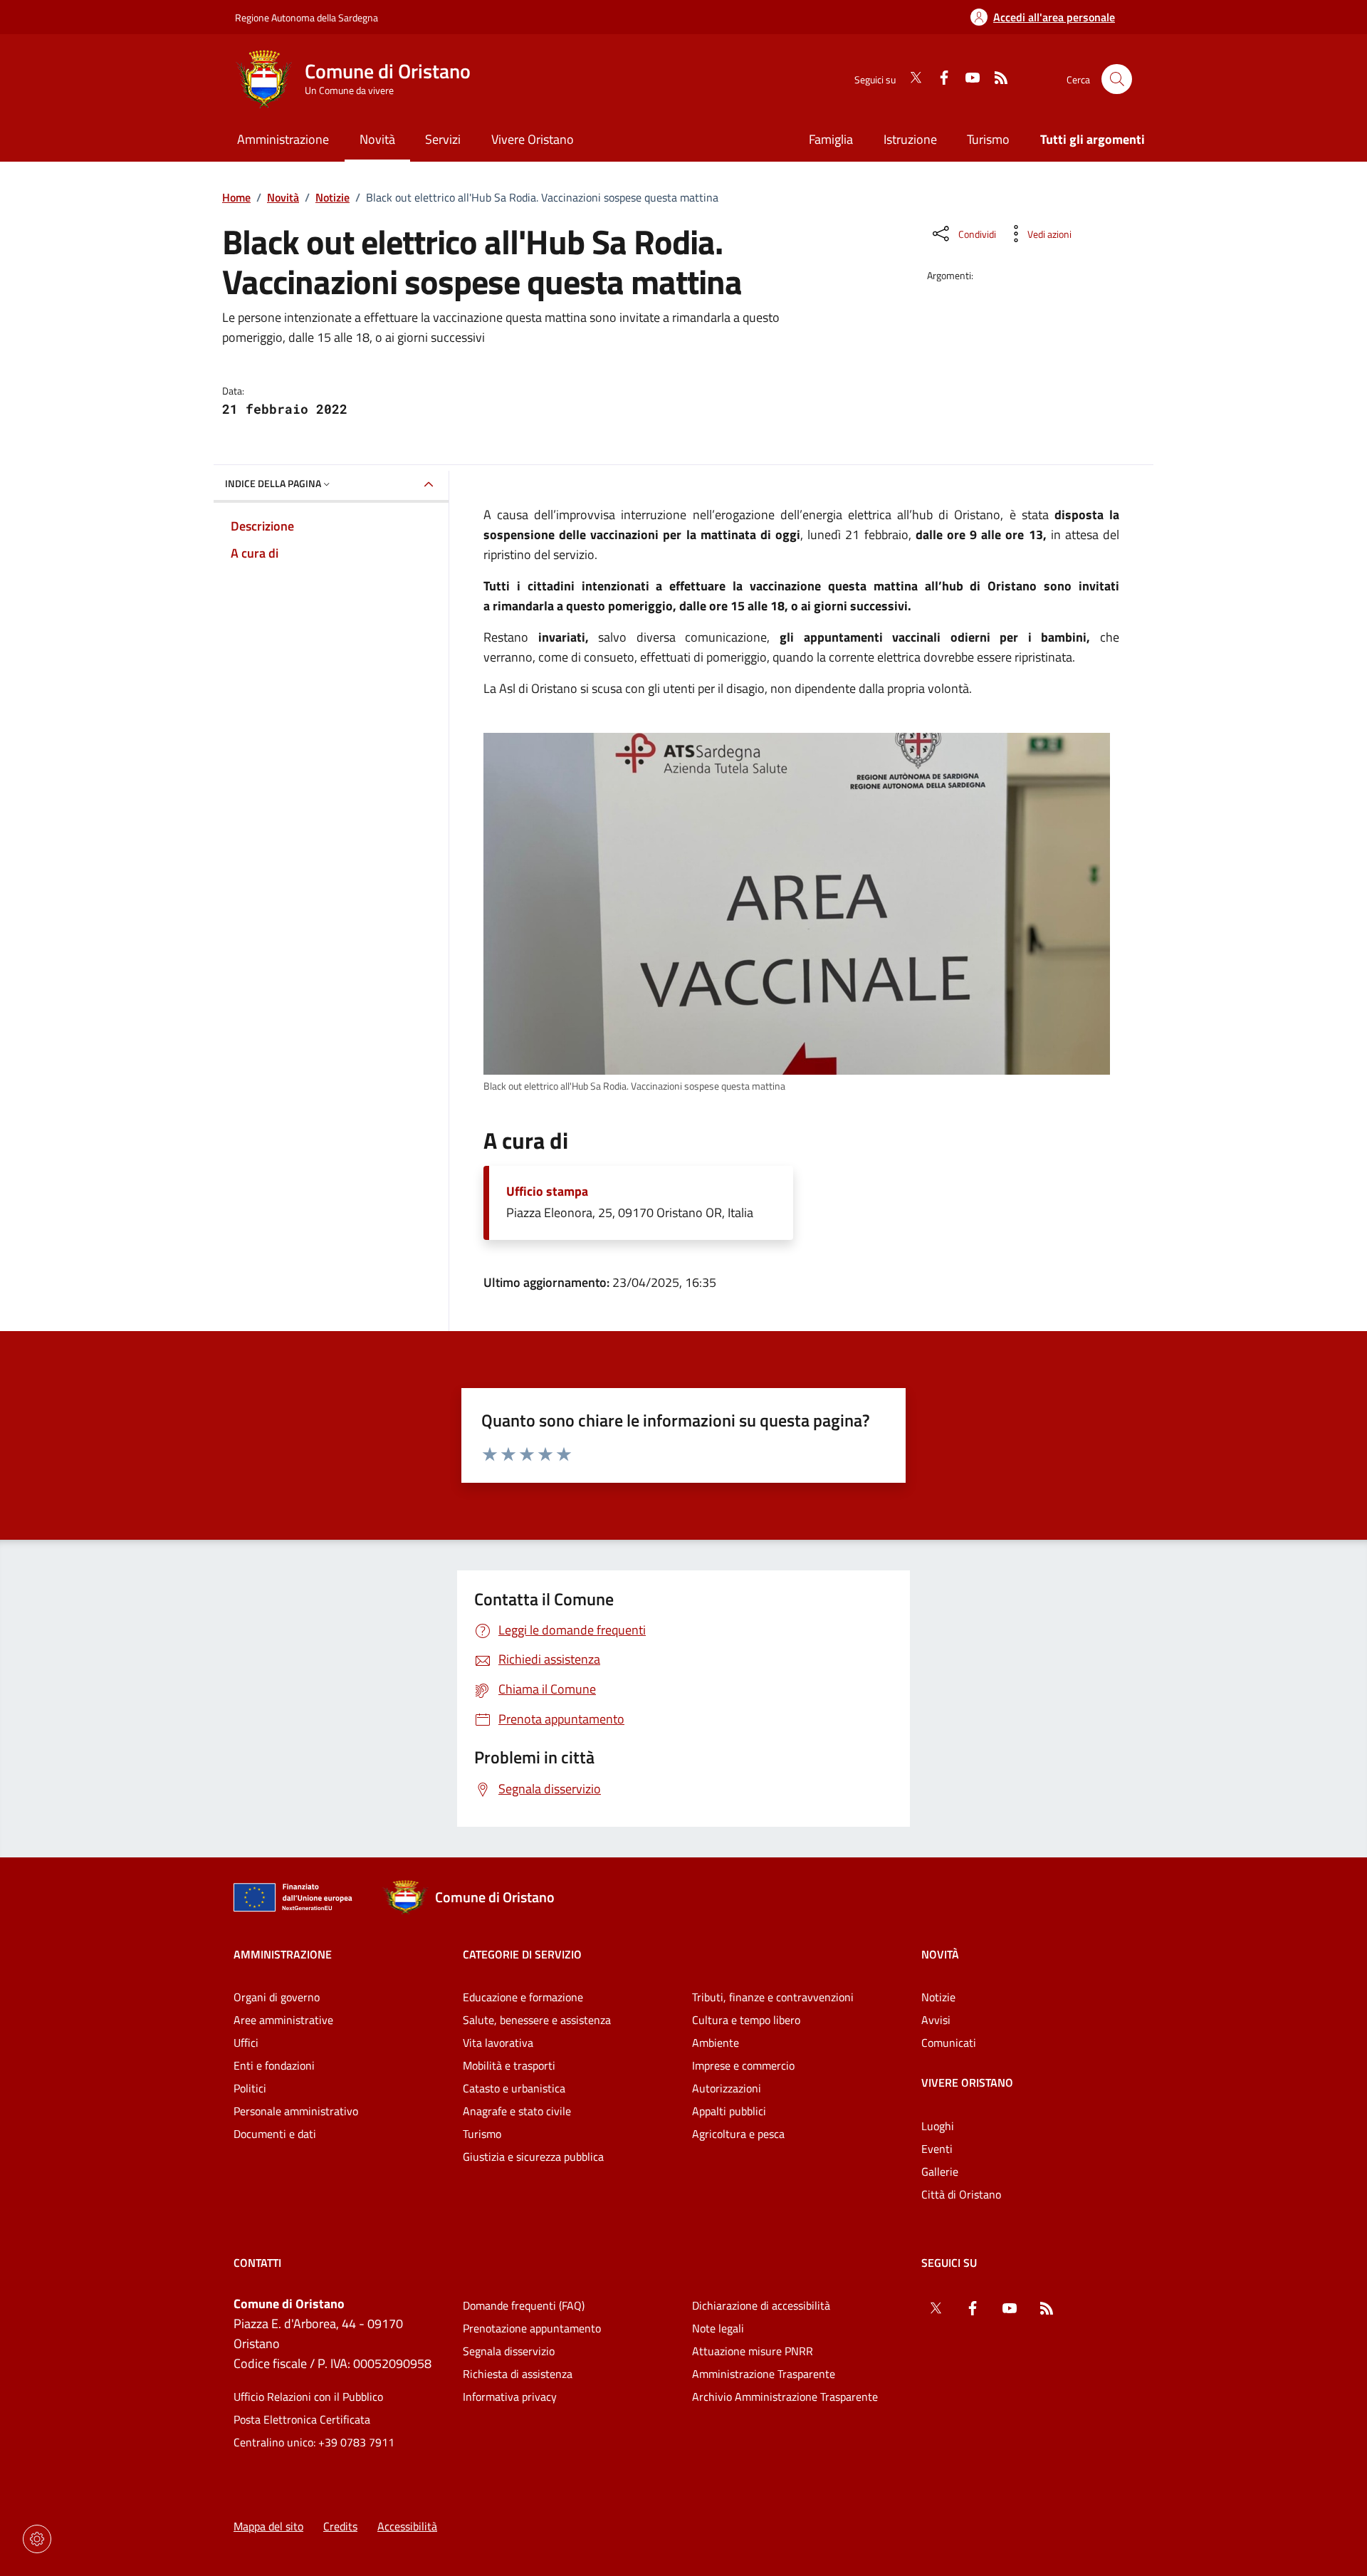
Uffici (246, 2043)
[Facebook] (938, 79)
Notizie (332, 197)
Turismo (988, 139)
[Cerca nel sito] (1117, 79)
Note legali (718, 2328)
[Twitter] (910, 79)
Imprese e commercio (743, 2065)
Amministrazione (283, 1954)
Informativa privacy (510, 2397)
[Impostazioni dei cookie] (37, 2539)
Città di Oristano (961, 2194)
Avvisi (936, 2020)
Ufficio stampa (547, 1191)
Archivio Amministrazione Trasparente (785, 2397)
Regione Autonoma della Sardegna (307, 17)
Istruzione (910, 139)
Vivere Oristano (967, 2082)
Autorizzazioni (727, 2088)
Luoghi (938, 2126)
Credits (340, 2526)
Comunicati (949, 2043)
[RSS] (995, 79)
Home (236, 197)
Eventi (937, 2149)
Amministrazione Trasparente (764, 2374)
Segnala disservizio (509, 2351)
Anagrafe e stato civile (517, 2111)
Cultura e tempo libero (746, 2020)
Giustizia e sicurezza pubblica (533, 2157)
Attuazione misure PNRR (753, 2351)
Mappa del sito (268, 2526)
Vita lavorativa (498, 2043)
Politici (250, 2088)
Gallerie (940, 2171)
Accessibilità (407, 2526)
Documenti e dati (275, 2134)
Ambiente (716, 2043)
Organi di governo (277, 1997)
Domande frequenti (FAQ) (524, 2305)
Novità (283, 197)
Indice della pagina (273, 483)
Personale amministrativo (296, 2111)
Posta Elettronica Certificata (302, 2419)
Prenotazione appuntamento (532, 2328)
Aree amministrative (283, 2020)
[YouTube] (967, 79)
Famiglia (831, 139)
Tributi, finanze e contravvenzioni (773, 1997)
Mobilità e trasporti (509, 2065)
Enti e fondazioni (274, 2065)
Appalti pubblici (729, 2111)
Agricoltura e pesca (738, 2134)
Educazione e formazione (523, 1997)
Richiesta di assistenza (518, 2374)
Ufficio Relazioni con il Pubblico (308, 2397)
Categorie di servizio (522, 1954)
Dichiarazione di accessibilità (761, 2305)
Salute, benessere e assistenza (537, 2020)
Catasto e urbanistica (514, 2088)
